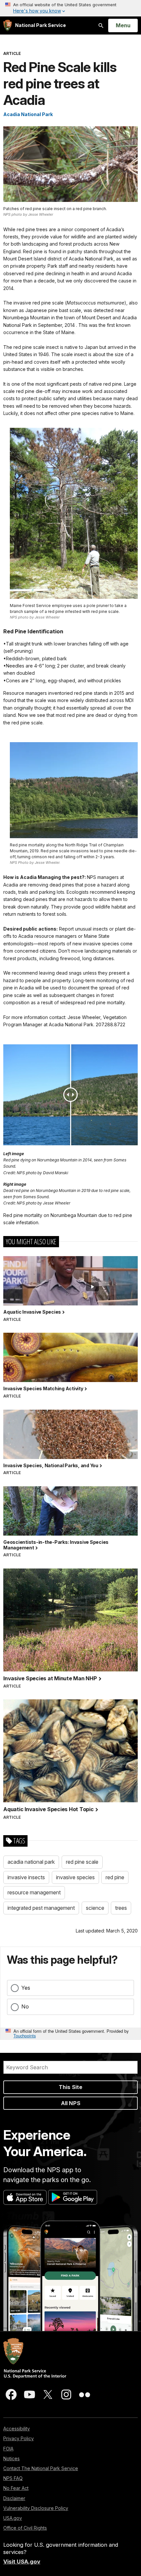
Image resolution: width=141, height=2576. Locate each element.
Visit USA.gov (22, 2562)
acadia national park (31, 1862)
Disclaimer (14, 2498)
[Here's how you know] (70, 8)
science (95, 1908)
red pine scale (82, 1862)
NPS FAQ (13, 2478)
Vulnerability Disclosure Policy (36, 2508)
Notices (11, 2458)
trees (121, 1908)
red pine (115, 1877)
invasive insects (26, 1877)
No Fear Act (16, 2488)
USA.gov (13, 2518)
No (25, 2006)
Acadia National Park (28, 114)
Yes (26, 1988)
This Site (70, 2087)
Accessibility (17, 2429)
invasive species (75, 1877)
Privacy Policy (19, 2438)
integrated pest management (41, 1908)
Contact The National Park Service (41, 2468)
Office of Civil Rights (25, 2528)
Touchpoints (25, 2036)
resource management (34, 1892)
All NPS (71, 2103)
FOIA (8, 2449)
